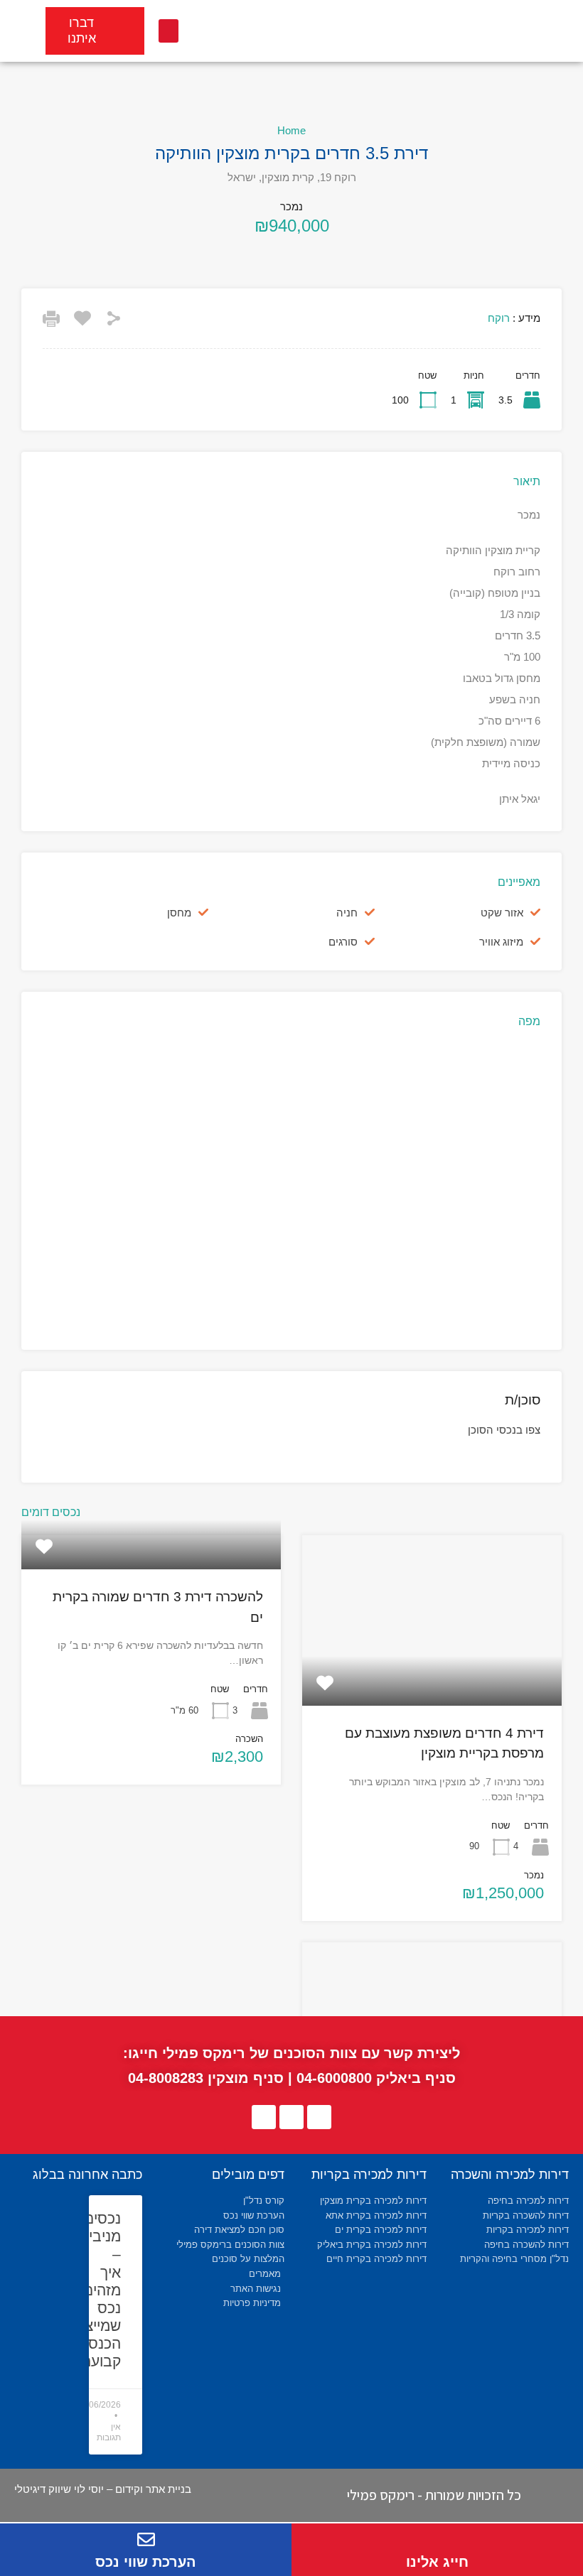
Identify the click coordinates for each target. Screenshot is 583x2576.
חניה (347, 913)
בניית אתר (169, 2489)
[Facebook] (319, 2117)
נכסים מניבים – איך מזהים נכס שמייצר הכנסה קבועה (99, 2290)
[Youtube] (291, 2117)
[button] (169, 31)
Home (291, 130)
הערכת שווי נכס (146, 2562)
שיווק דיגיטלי (43, 2489)
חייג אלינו (437, 2562)
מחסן (179, 913)
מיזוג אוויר (501, 942)
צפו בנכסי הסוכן (504, 1430)
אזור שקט (502, 913)
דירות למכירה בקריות (369, 2175)
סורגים (343, 942)
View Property (432, 1671)
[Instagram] (264, 2117)
